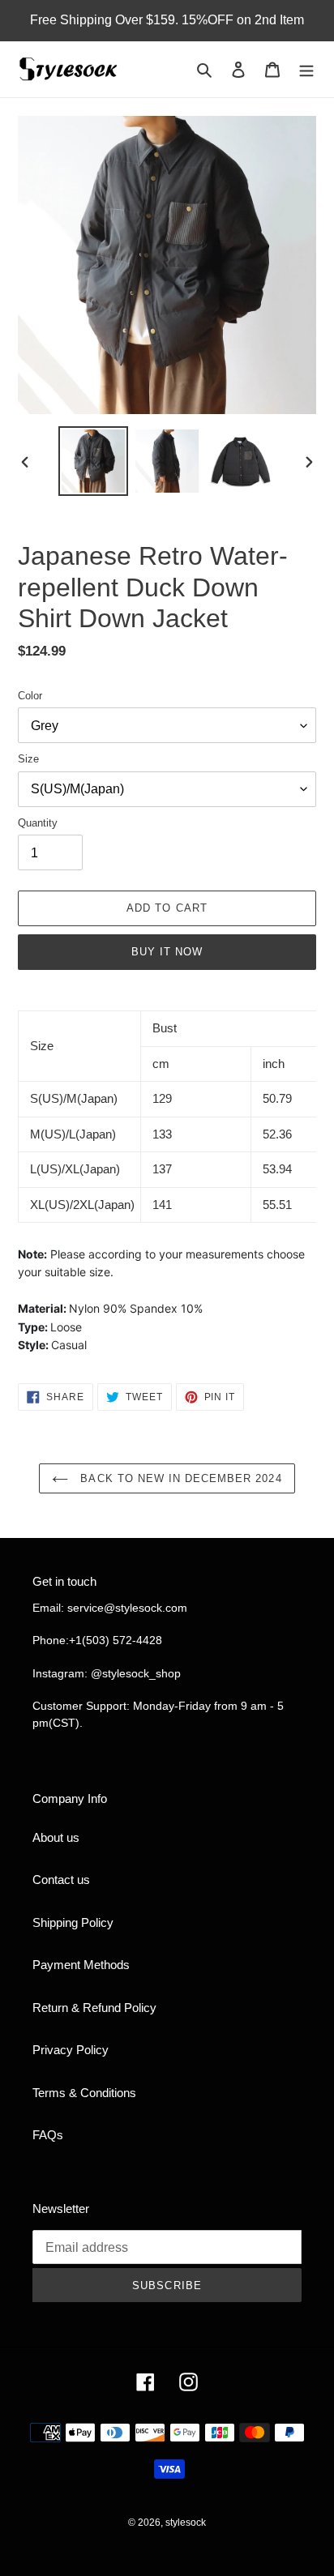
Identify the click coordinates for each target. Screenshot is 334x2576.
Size (28, 759)
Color (30, 696)
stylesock (186, 2523)
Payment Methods (81, 1965)
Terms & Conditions (84, 2093)
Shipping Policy (73, 1922)
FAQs (48, 2135)
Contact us (61, 1880)
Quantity (38, 823)
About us (56, 1837)
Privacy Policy (71, 2050)
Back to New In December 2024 (179, 1478)
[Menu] (306, 69)
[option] (94, 461)
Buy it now (167, 952)
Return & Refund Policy (94, 2008)
